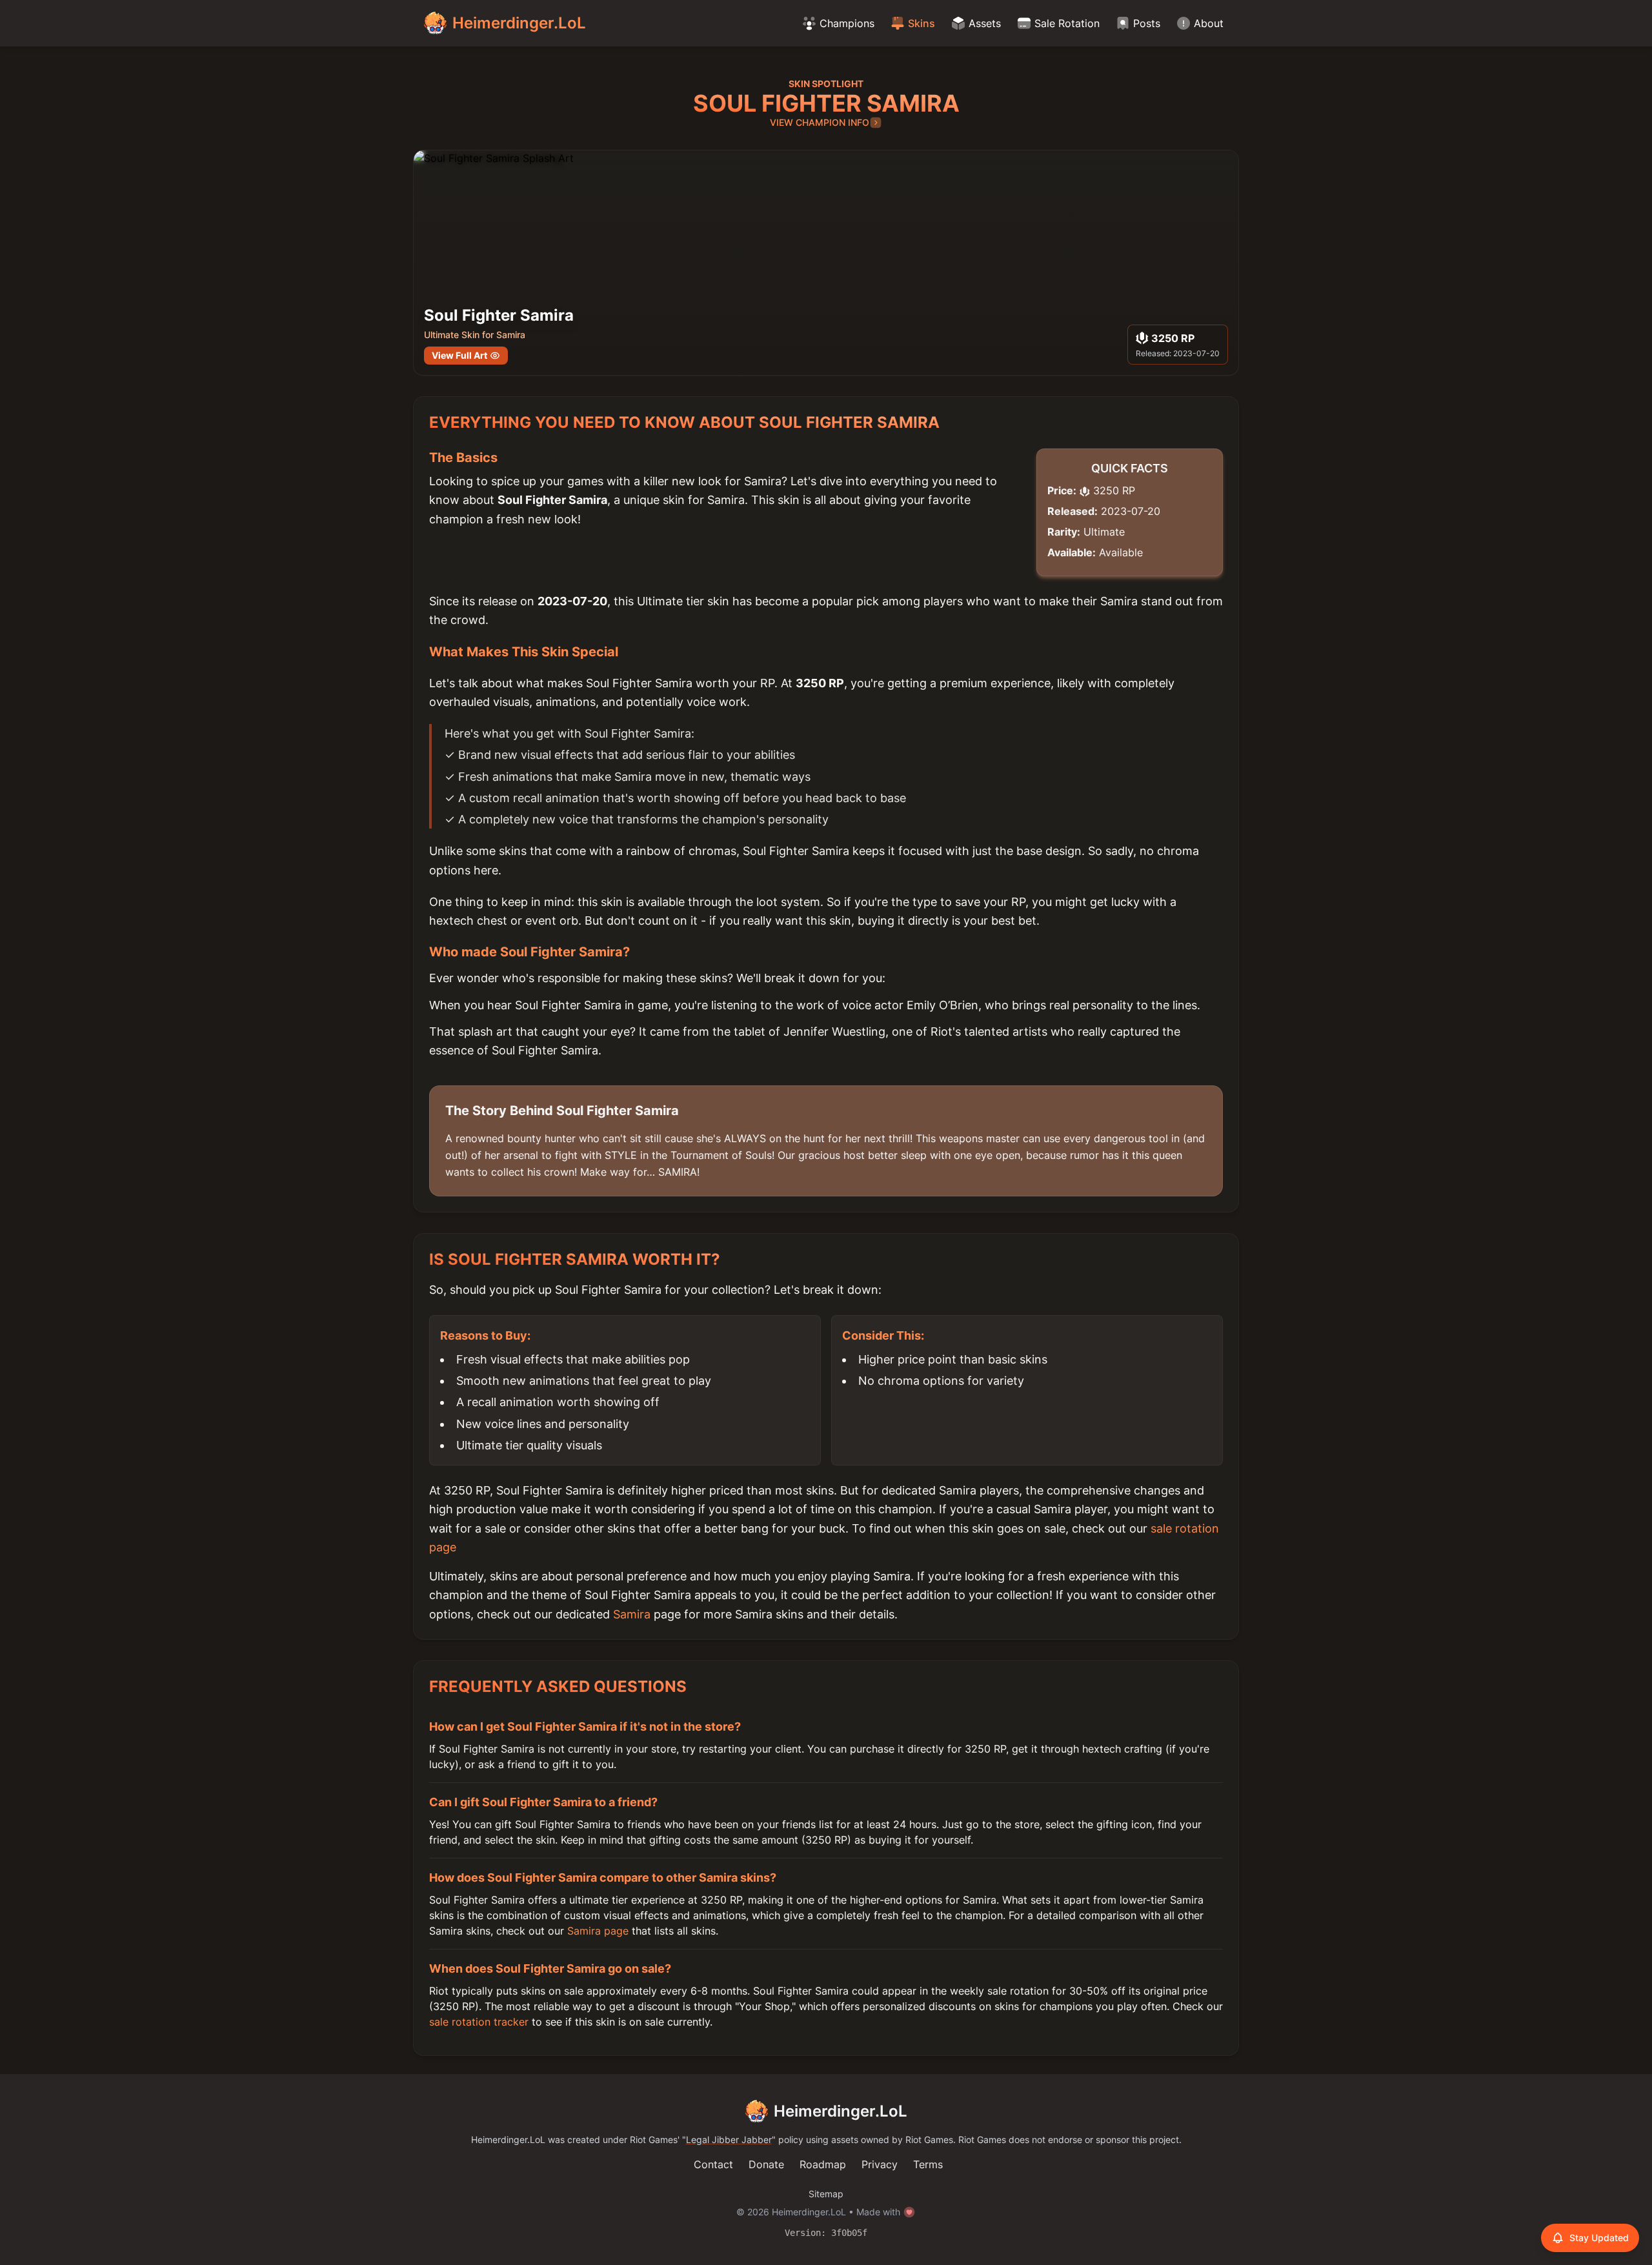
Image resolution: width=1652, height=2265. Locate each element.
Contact (713, 2164)
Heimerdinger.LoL (841, 2111)
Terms (928, 2164)
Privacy (880, 2164)
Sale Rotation (1067, 23)
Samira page (598, 1931)
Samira (632, 1614)
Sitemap (826, 2194)
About (1209, 23)
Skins (922, 23)
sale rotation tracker (479, 2022)
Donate (766, 2164)
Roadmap (823, 2164)
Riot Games (654, 2139)
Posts (1147, 23)
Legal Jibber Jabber (729, 2139)
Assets (985, 23)
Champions (847, 23)
